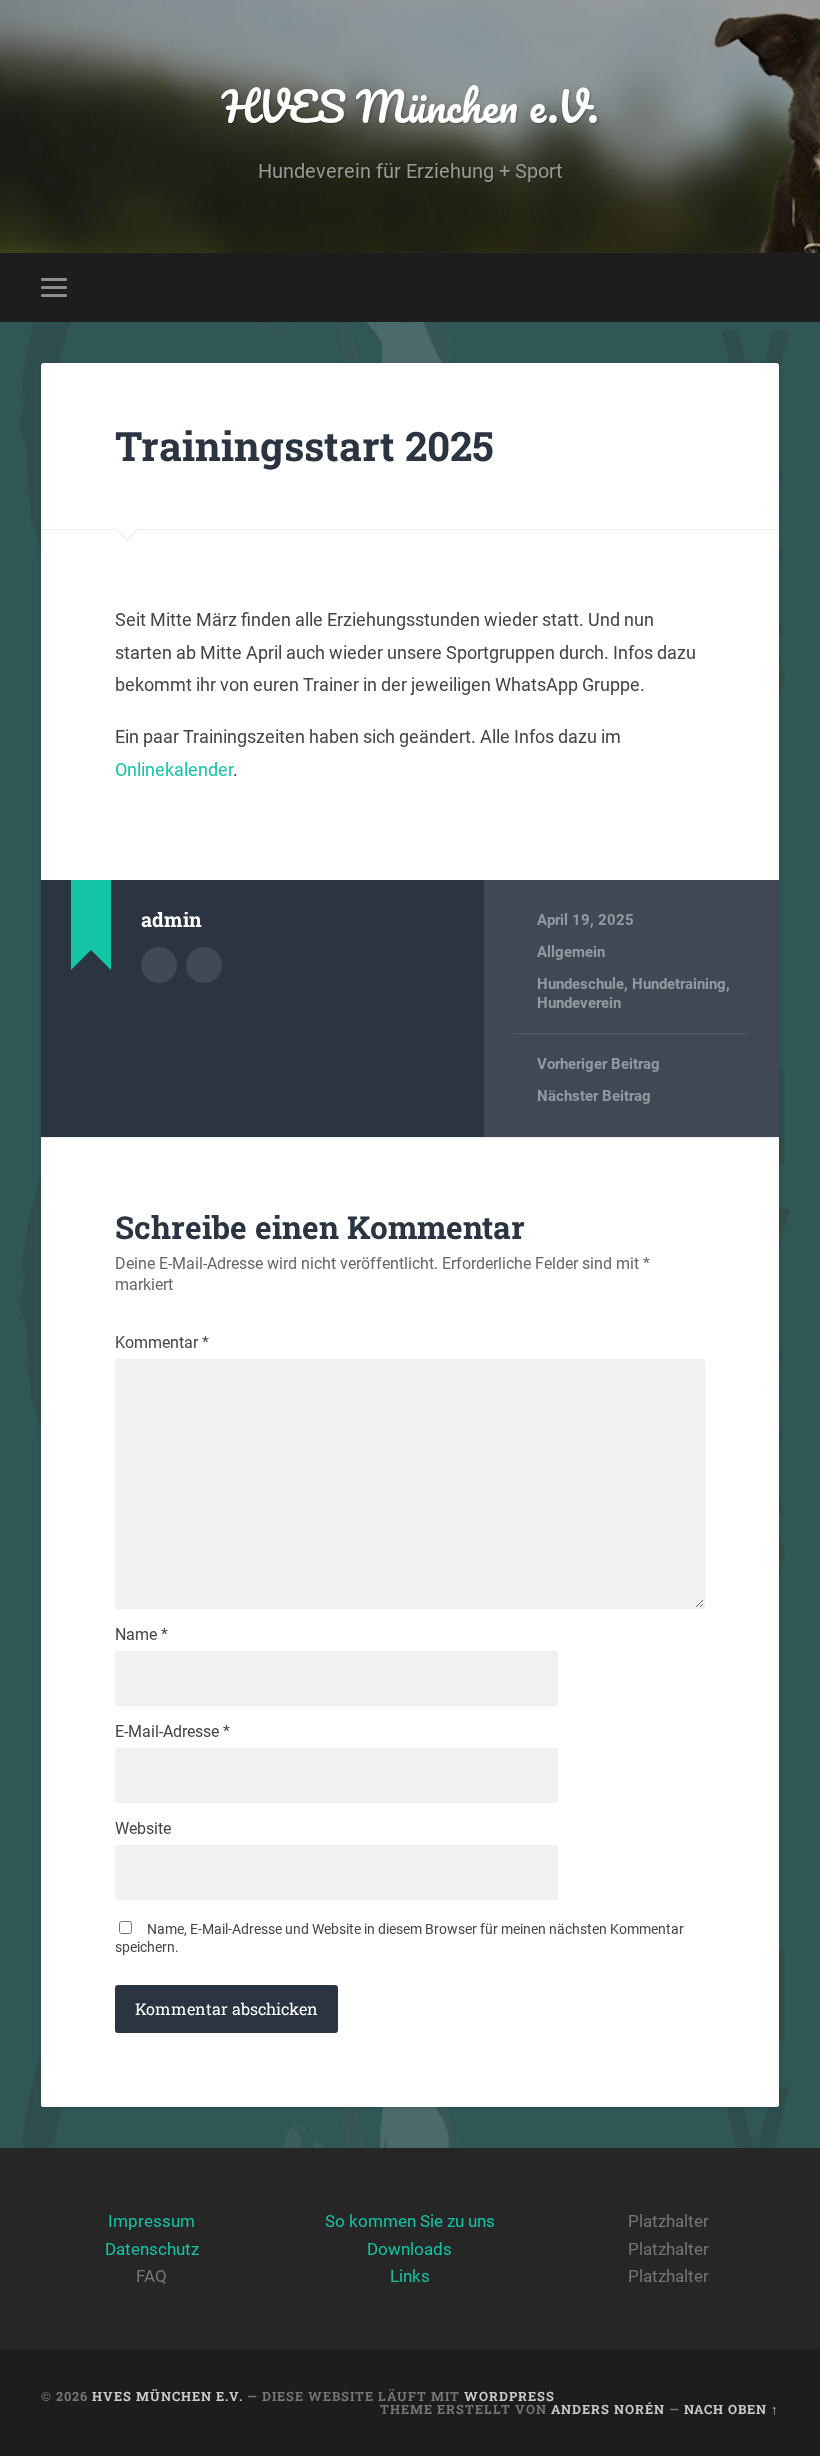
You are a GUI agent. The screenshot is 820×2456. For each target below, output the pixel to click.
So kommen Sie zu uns (410, 2221)
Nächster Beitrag (594, 1096)
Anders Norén (608, 2409)
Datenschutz (152, 2249)
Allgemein (571, 952)
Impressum (151, 2221)
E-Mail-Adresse (172, 1732)
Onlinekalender (174, 769)
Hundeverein (579, 1003)
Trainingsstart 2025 (304, 445)
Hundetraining (679, 984)
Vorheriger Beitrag (598, 1064)
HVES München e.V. (410, 105)
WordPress (509, 2396)
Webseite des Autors (204, 965)
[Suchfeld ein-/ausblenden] (767, 287)
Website (143, 1829)
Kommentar (162, 1343)
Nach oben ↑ (731, 2409)
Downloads (409, 2249)
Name (141, 1635)
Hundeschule (580, 984)
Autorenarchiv (159, 965)
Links (410, 2276)
